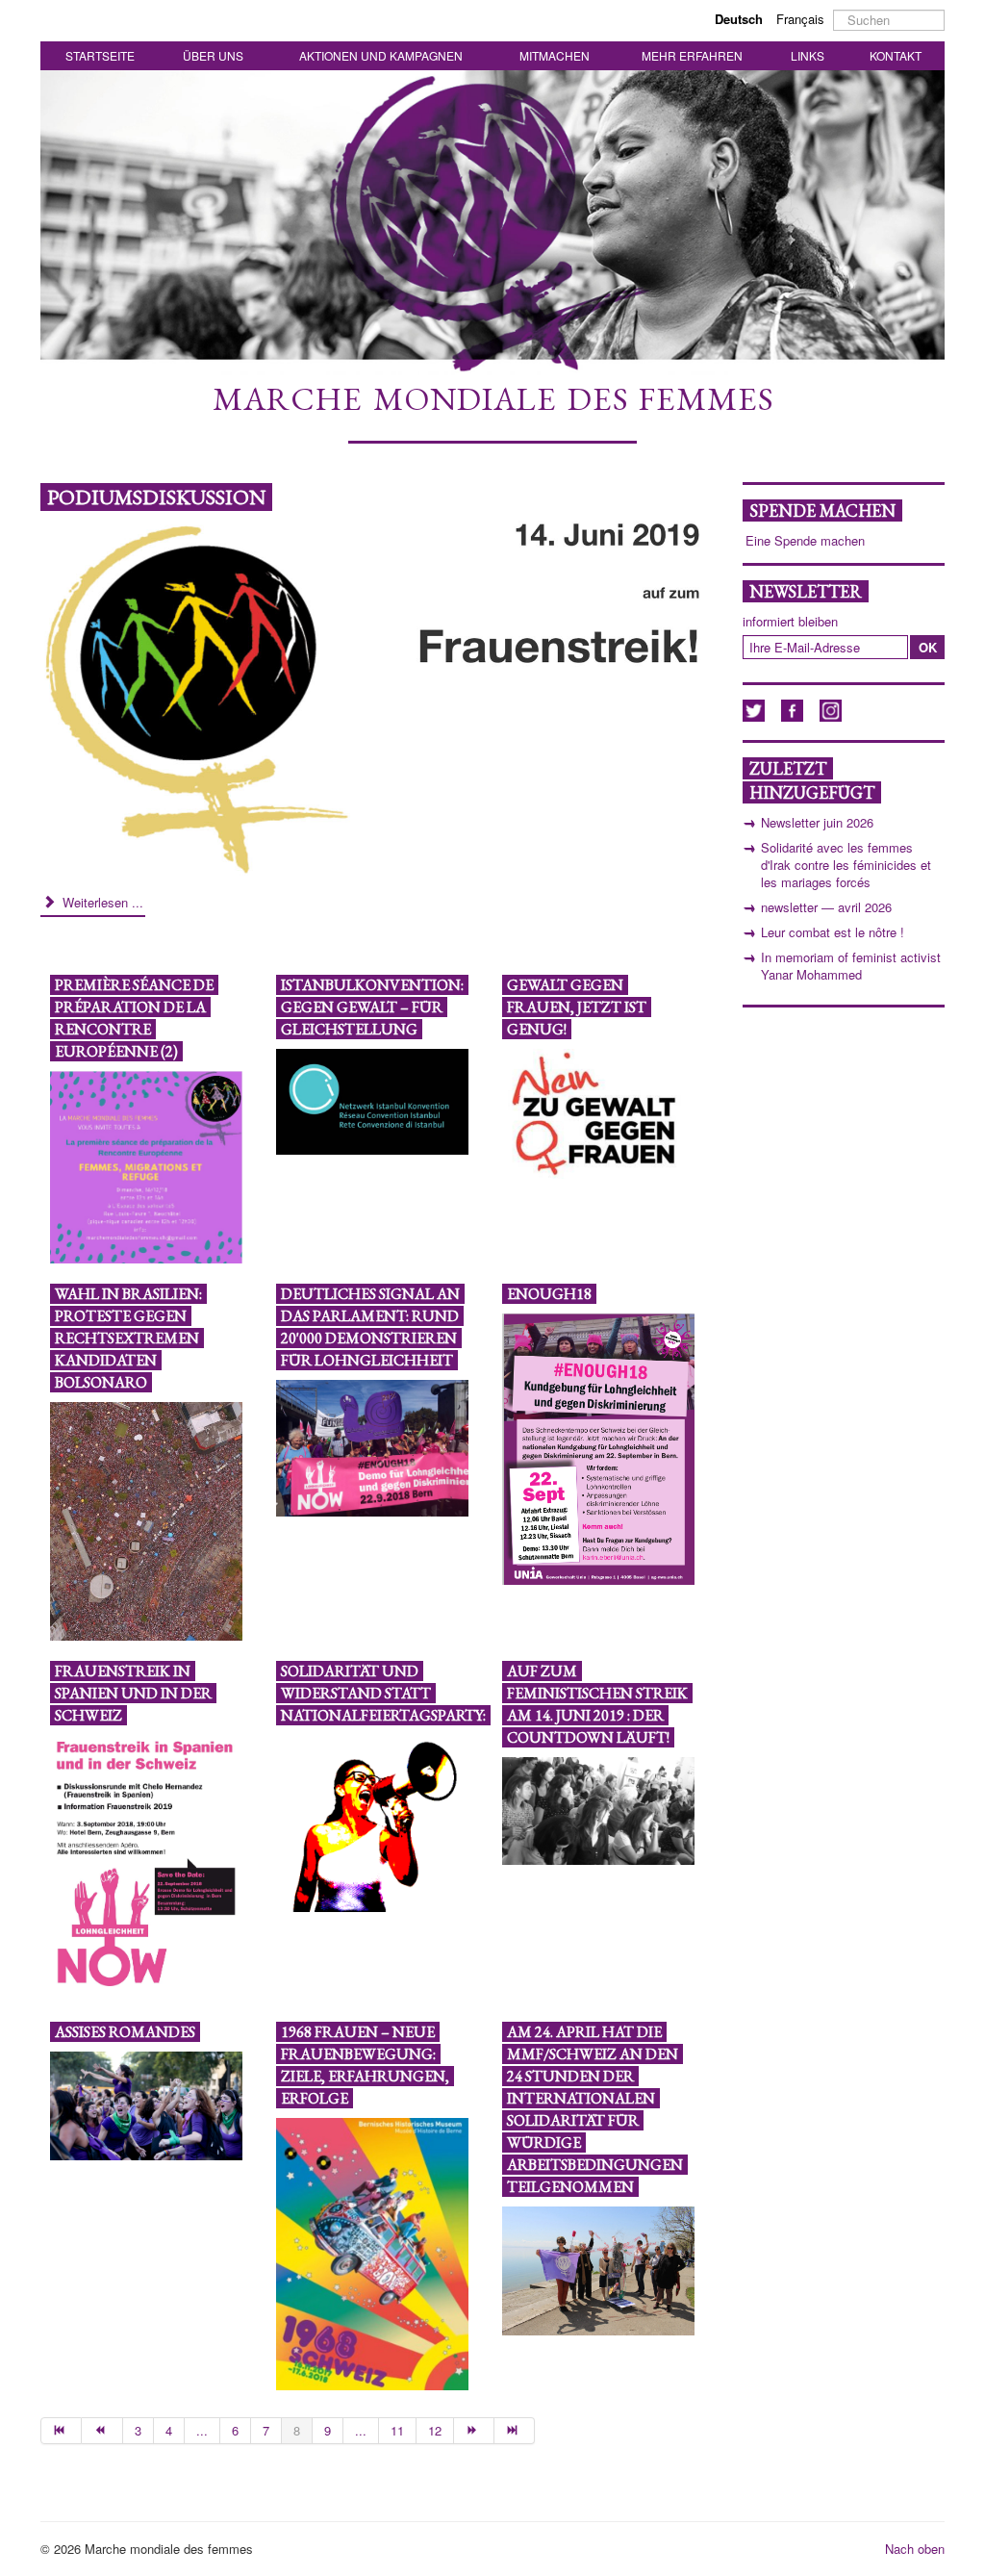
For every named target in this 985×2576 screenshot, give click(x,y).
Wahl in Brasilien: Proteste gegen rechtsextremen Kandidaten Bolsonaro (128, 1338)
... (202, 2430)
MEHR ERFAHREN (692, 55)
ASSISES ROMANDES (125, 2032)
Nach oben (915, 2549)
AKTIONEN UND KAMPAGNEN (381, 55)
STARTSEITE (100, 55)
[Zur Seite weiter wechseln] (474, 2431)
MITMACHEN (555, 55)
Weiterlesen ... (101, 902)
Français (800, 19)
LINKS (808, 55)
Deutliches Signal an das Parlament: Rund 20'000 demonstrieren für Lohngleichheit (370, 1327)
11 (397, 2430)
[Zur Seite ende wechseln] (515, 2431)
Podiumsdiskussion (156, 497)
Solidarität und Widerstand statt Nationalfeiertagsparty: (383, 1693)
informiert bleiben (790, 622)
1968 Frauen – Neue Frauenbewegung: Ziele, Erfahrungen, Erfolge (365, 2065)
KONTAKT (896, 55)
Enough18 (549, 1294)
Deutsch (741, 19)
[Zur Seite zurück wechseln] (102, 2431)
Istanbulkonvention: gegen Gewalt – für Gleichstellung (372, 1007)
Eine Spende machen (805, 541)
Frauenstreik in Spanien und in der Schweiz (133, 1693)
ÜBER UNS (213, 55)
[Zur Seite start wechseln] (61, 2431)
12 (435, 2430)
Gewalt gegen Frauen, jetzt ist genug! (577, 1007)
